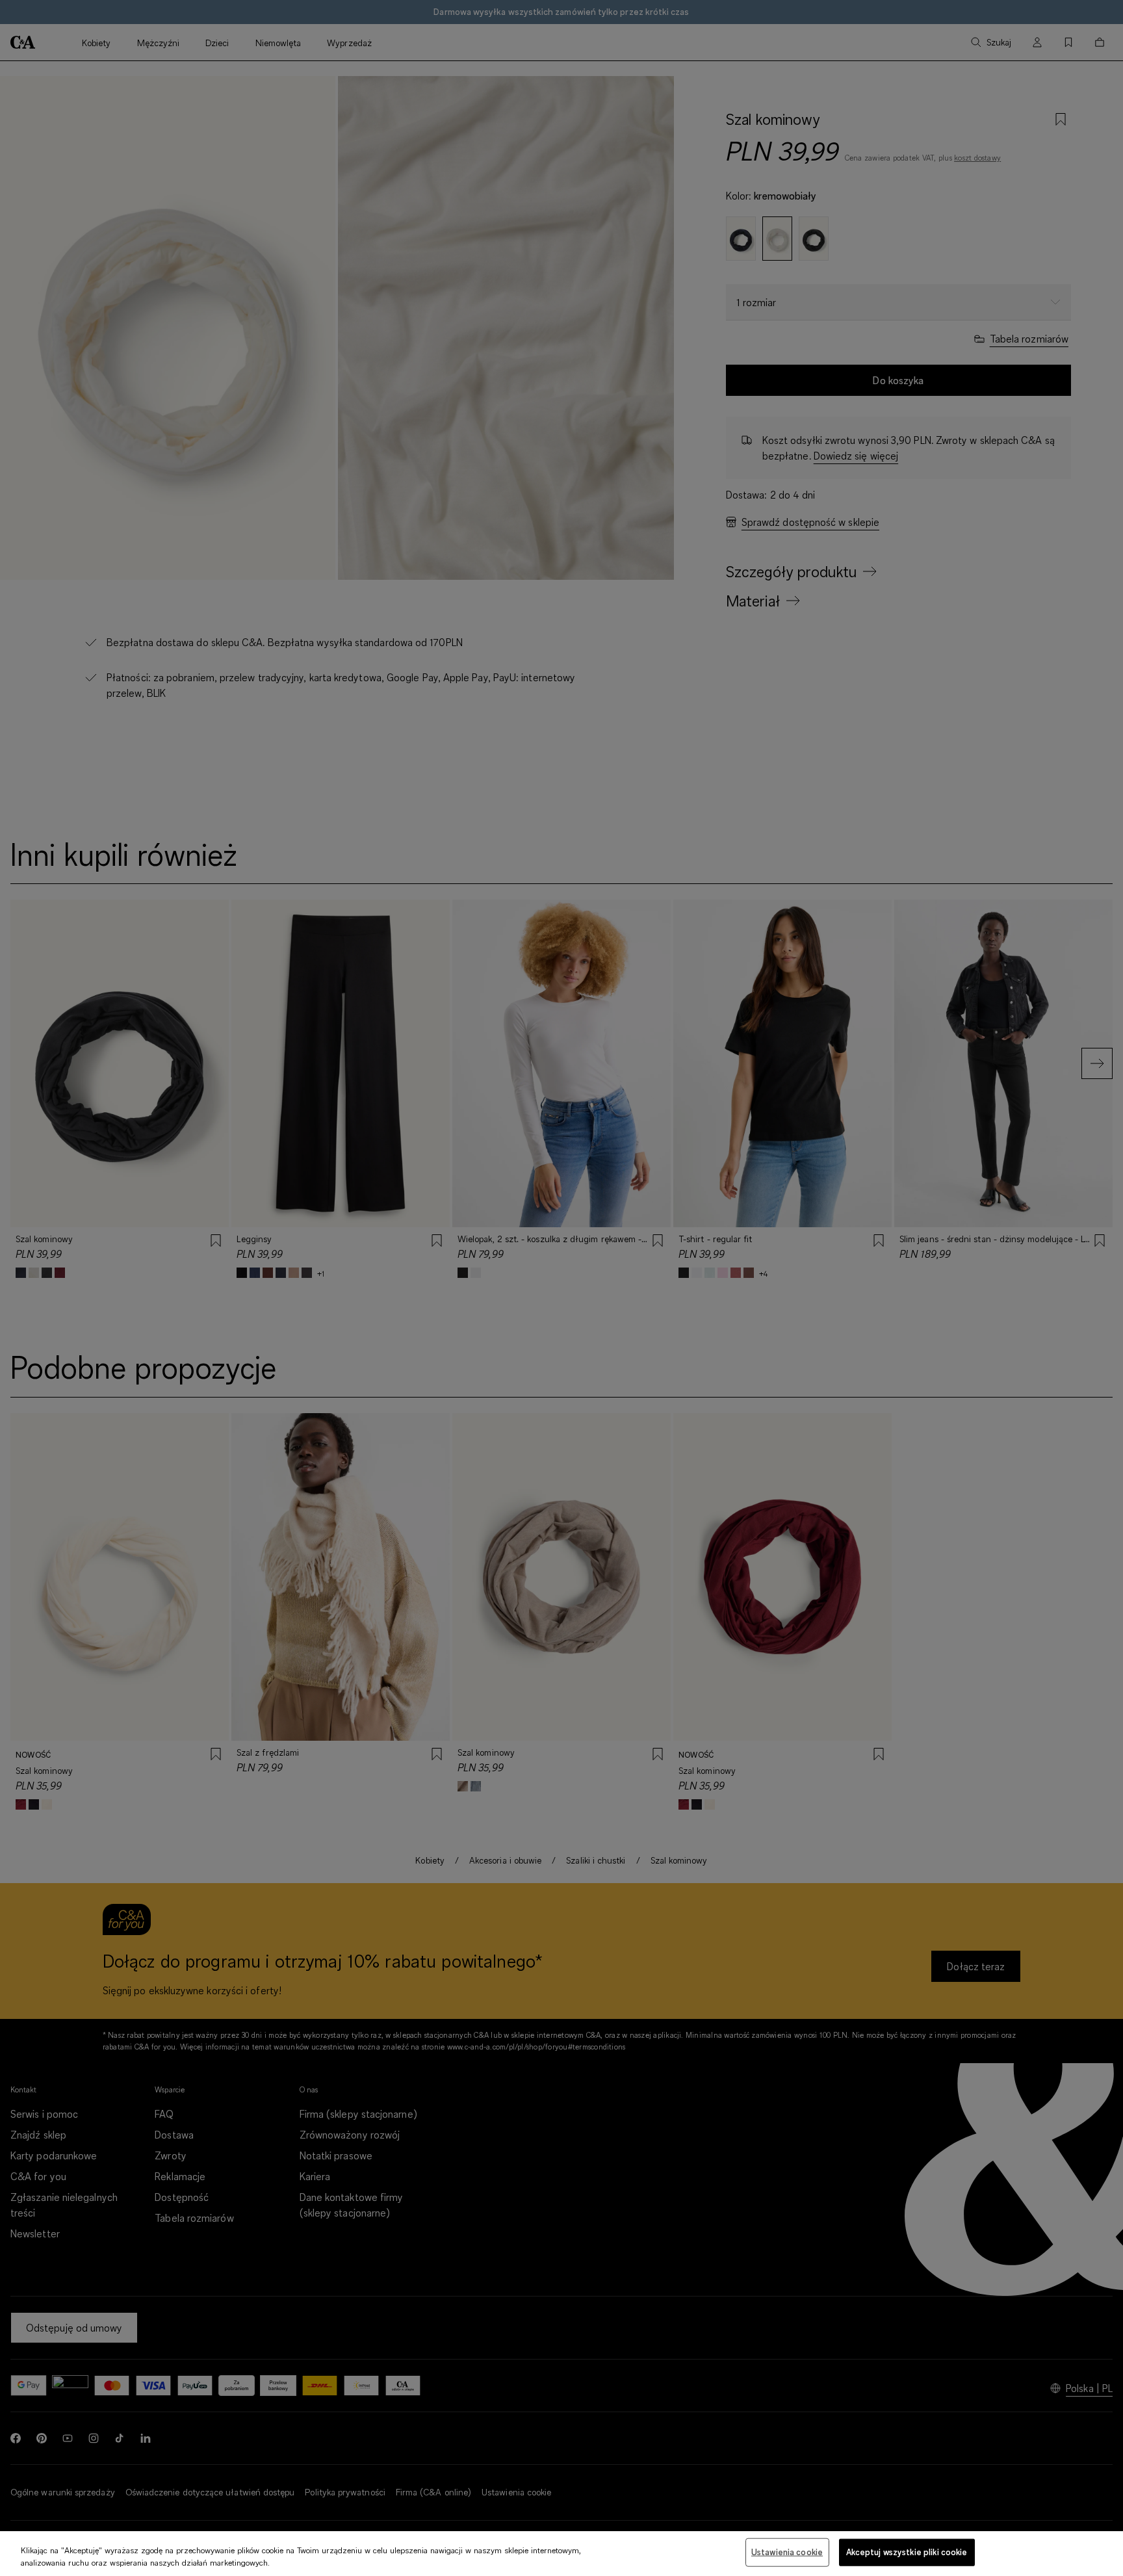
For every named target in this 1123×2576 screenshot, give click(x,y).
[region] (561, 2554)
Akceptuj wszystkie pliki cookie (907, 2552)
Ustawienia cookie (787, 2552)
